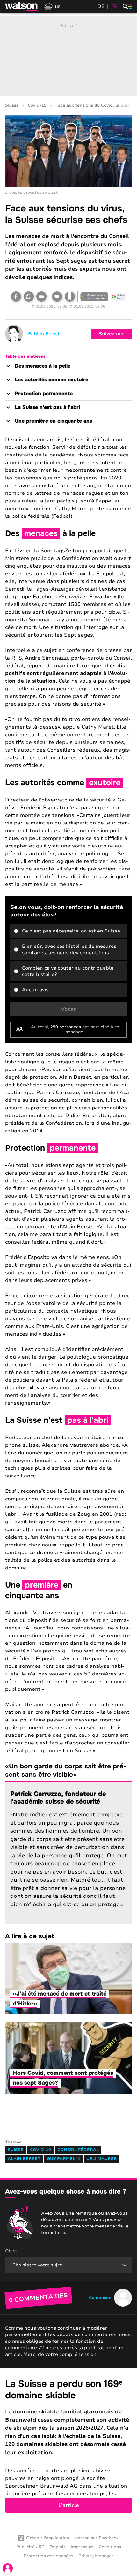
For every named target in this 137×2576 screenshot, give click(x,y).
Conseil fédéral (78, 2150)
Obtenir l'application (48, 2538)
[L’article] (68, 2446)
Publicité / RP (30, 2547)
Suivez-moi (112, 334)
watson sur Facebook (96, 2538)
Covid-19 (37, 106)
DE (101, 6)
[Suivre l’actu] (119, 296)
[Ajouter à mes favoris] (70, 296)
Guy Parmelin (63, 2159)
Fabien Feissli (44, 334)
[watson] (22, 6)
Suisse (12, 106)
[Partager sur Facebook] (16, 296)
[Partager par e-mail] (41, 296)
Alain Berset (24, 2159)
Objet (11, 2251)
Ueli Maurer (102, 2159)
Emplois (58, 2547)
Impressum (82, 2547)
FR (114, 6)
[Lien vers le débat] (57, 296)
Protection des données (48, 2556)
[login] (8, 2568)
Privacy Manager (96, 2556)
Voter (68, 1009)
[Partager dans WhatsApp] (29, 296)
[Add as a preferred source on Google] (94, 296)
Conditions (110, 2547)
